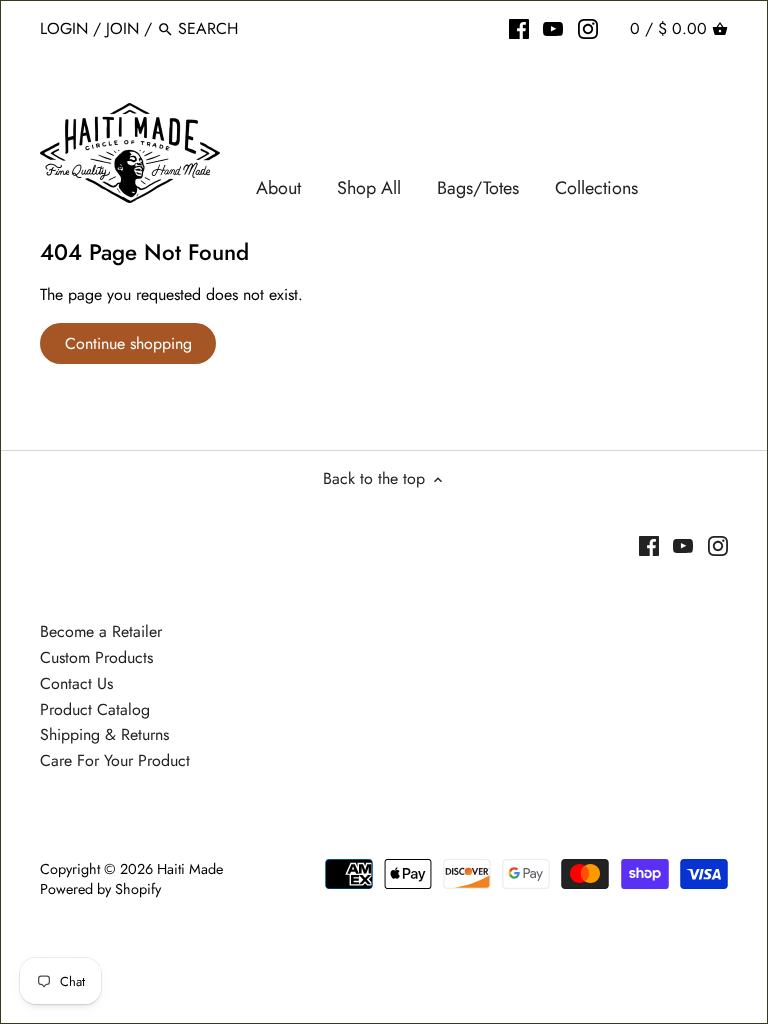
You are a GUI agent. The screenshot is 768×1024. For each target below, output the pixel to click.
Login (64, 28)
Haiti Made (190, 869)
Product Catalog (95, 709)
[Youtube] (553, 28)
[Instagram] (588, 28)
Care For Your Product (115, 760)
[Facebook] (519, 28)
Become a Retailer (101, 631)
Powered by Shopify (100, 889)
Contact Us (76, 683)
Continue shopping (128, 343)
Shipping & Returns (104, 734)
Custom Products (96, 657)
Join (122, 28)
